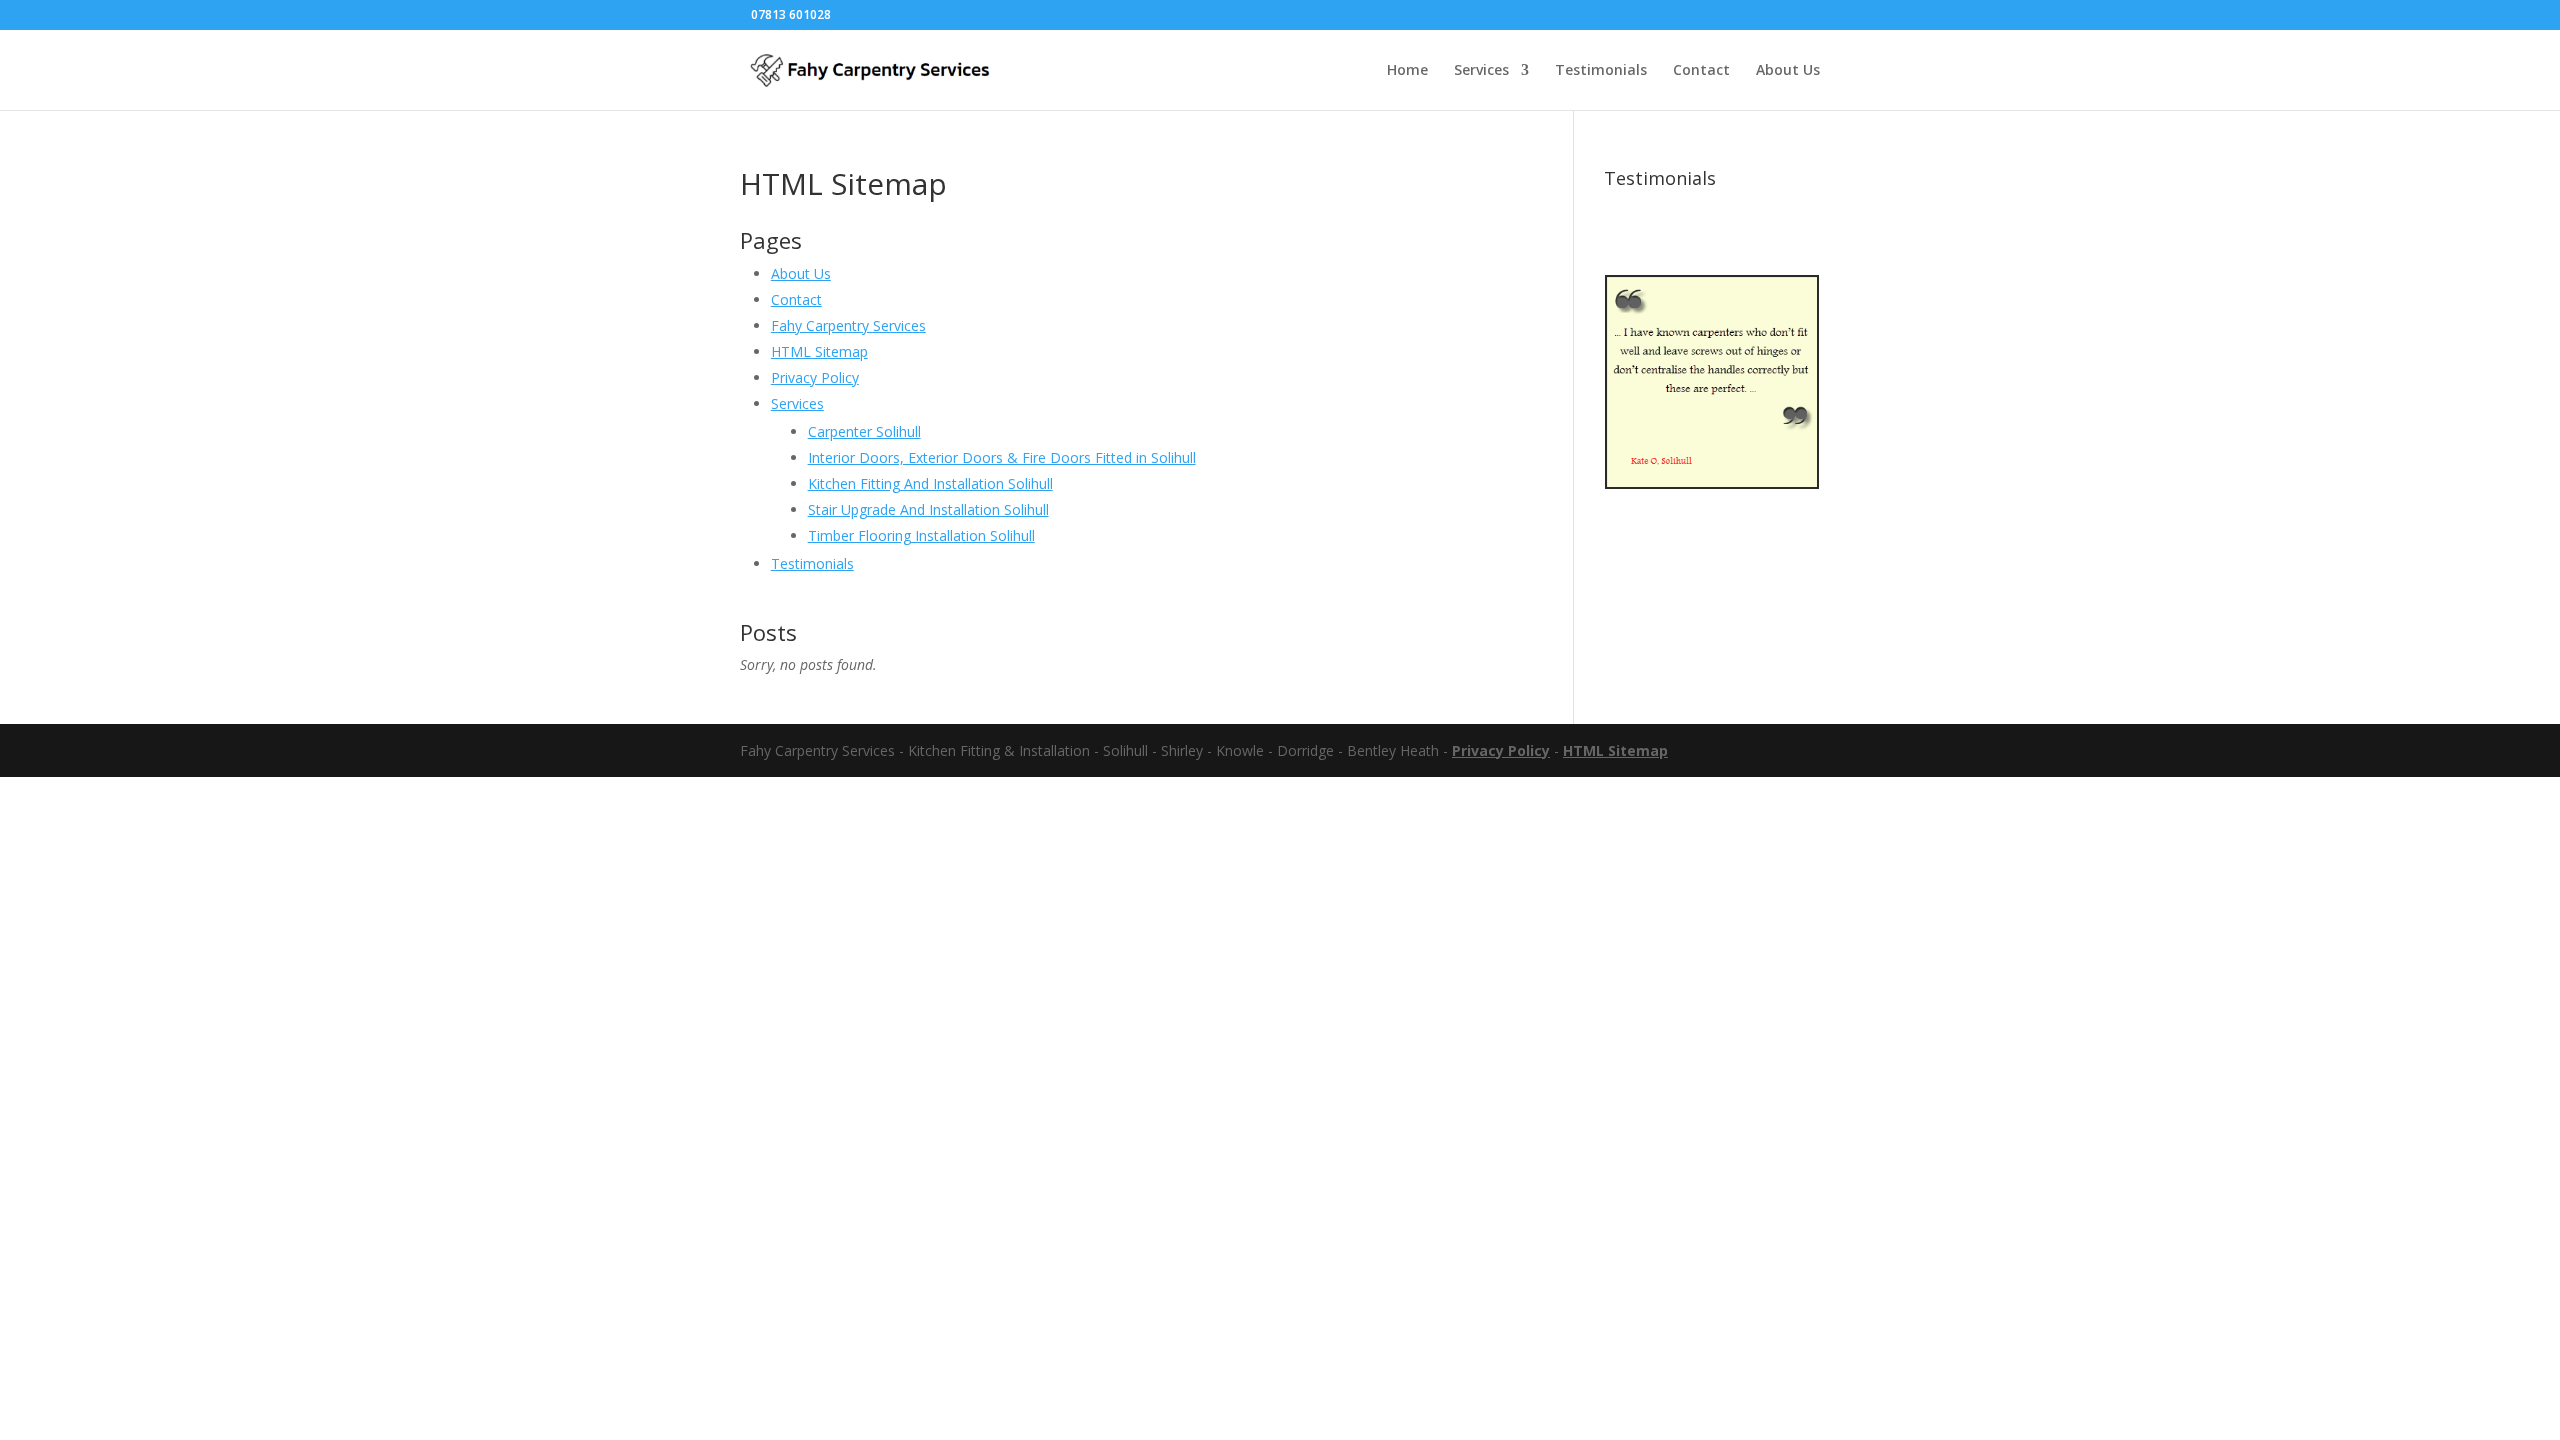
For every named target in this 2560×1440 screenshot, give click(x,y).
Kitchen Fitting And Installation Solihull (930, 483)
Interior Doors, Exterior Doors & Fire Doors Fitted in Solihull (1002, 457)
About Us (1788, 71)
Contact (1701, 71)
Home (1407, 71)
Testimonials (1601, 71)
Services (1481, 71)
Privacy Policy (815, 377)
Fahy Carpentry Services (848, 325)
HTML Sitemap (819, 351)
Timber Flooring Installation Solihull (921, 535)
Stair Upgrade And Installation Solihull (928, 509)
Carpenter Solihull (864, 431)
